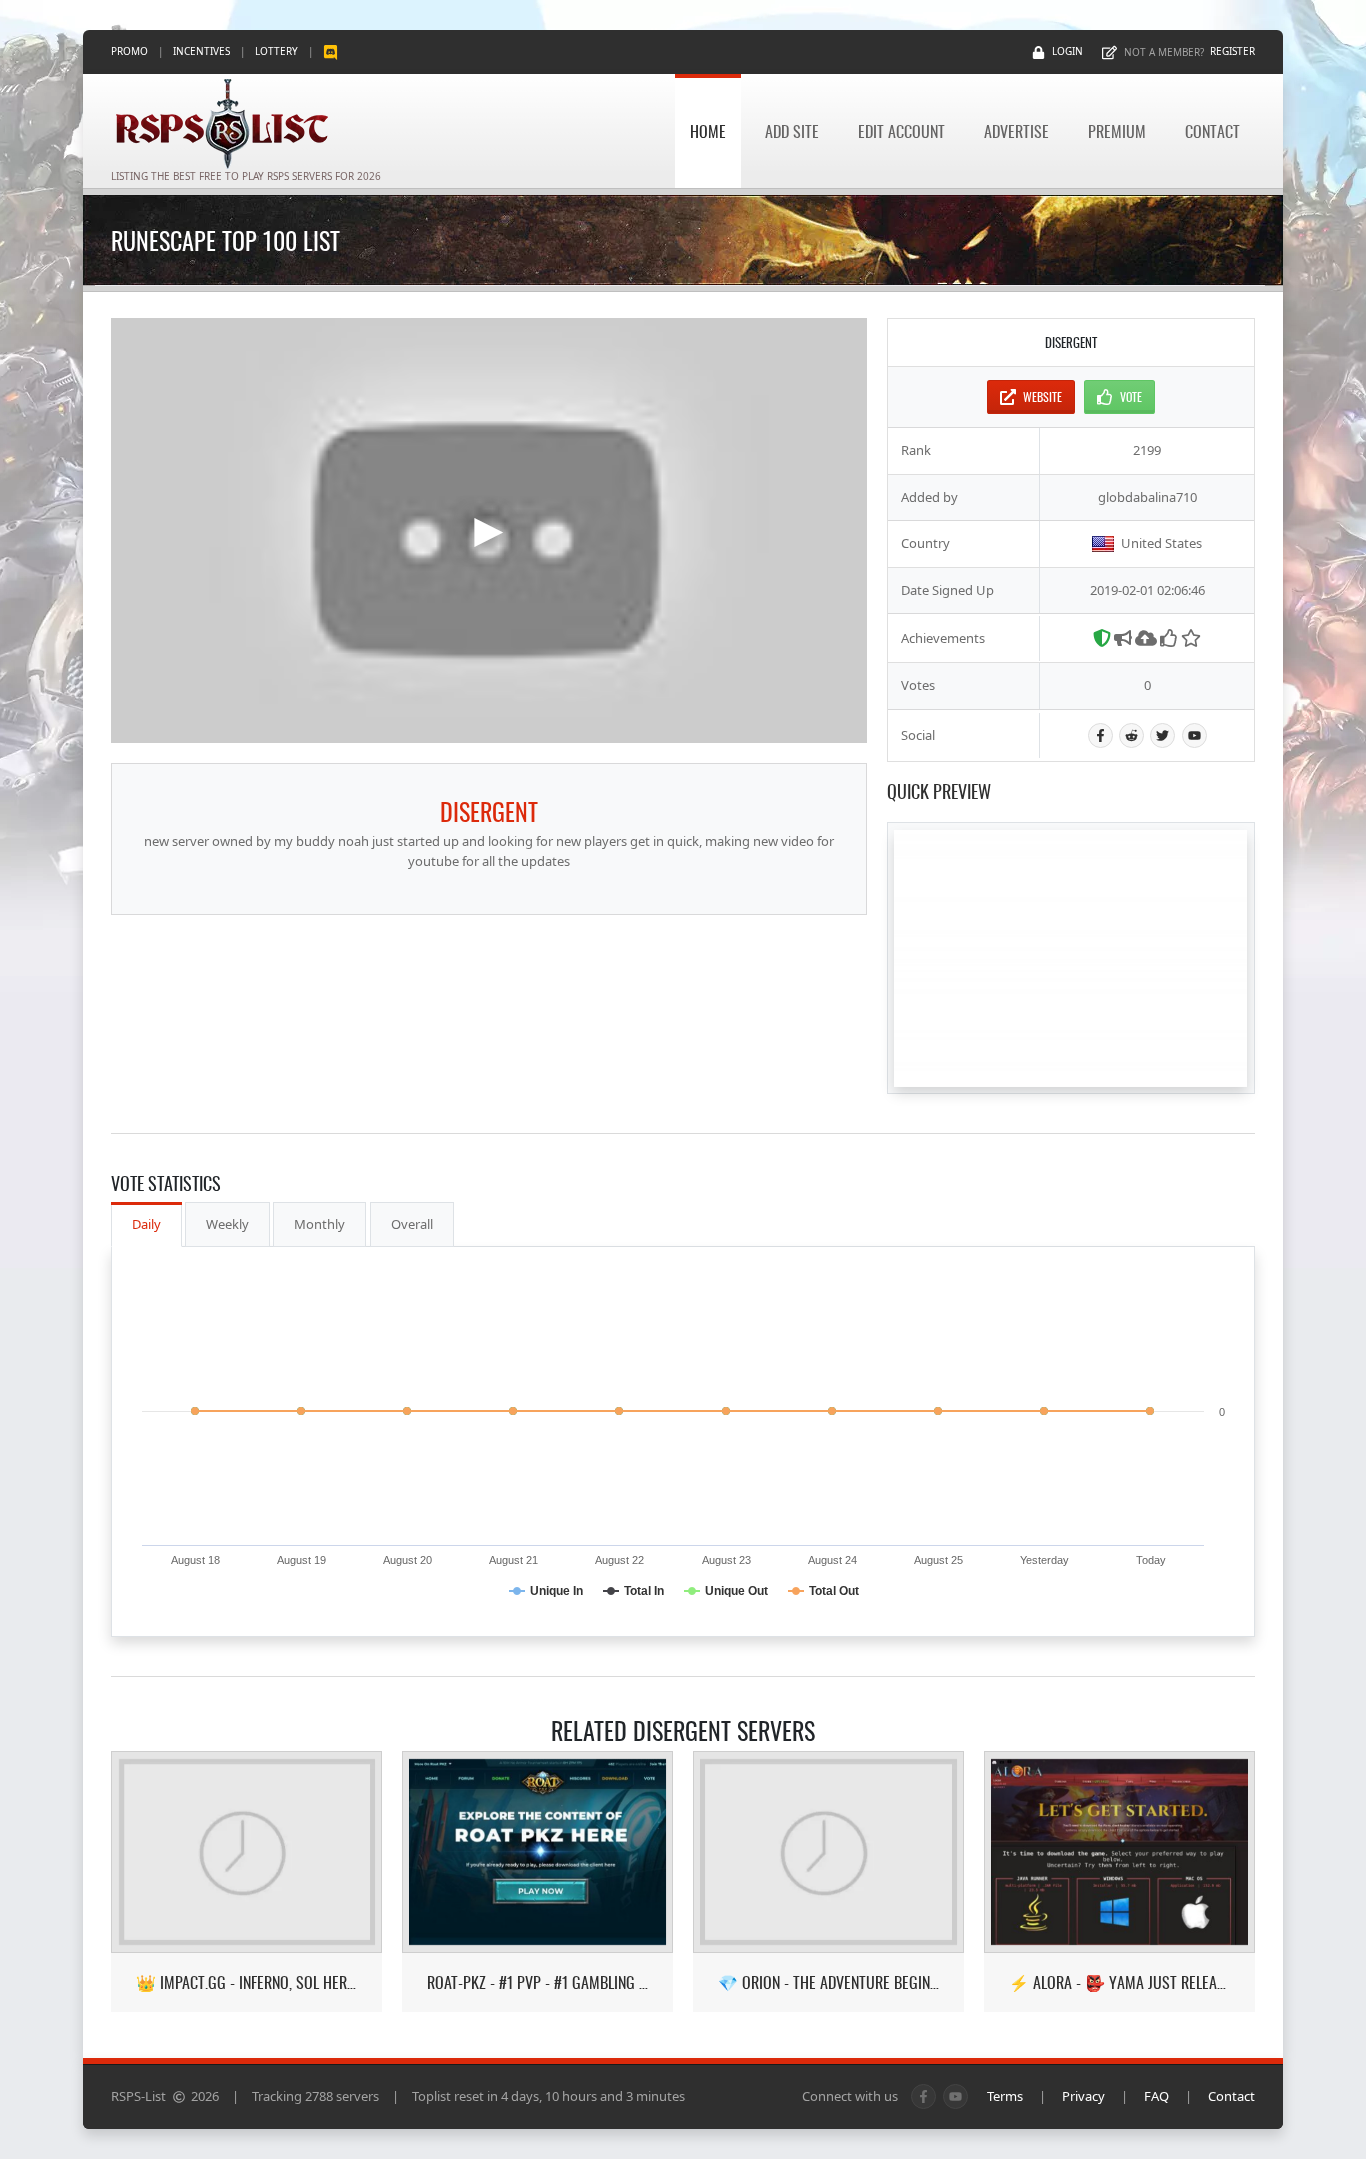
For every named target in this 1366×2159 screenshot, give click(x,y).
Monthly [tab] (319, 1224)
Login (1067, 51)
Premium (1117, 131)
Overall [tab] (412, 1224)
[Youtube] (1194, 735)
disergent (489, 811)
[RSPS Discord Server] (330, 51)
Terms (1005, 2096)
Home (708, 131)
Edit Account (901, 131)
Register (1232, 51)
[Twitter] (1162, 735)
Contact (1212, 131)
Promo (129, 51)
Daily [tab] (146, 1224)
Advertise (1016, 131)
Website (1042, 396)
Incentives (201, 51)
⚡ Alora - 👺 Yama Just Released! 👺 (1119, 1982)
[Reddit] (1131, 735)
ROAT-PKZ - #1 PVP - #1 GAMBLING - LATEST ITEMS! (537, 1982)
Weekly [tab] (227, 1224)
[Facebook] (1100, 735)
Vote (1131, 396)
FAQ (1156, 2096)
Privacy (1083, 2096)
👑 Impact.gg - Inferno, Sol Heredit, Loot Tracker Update (246, 1982)
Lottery (276, 51)
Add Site (792, 131)
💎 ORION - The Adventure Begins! (828, 1982)
